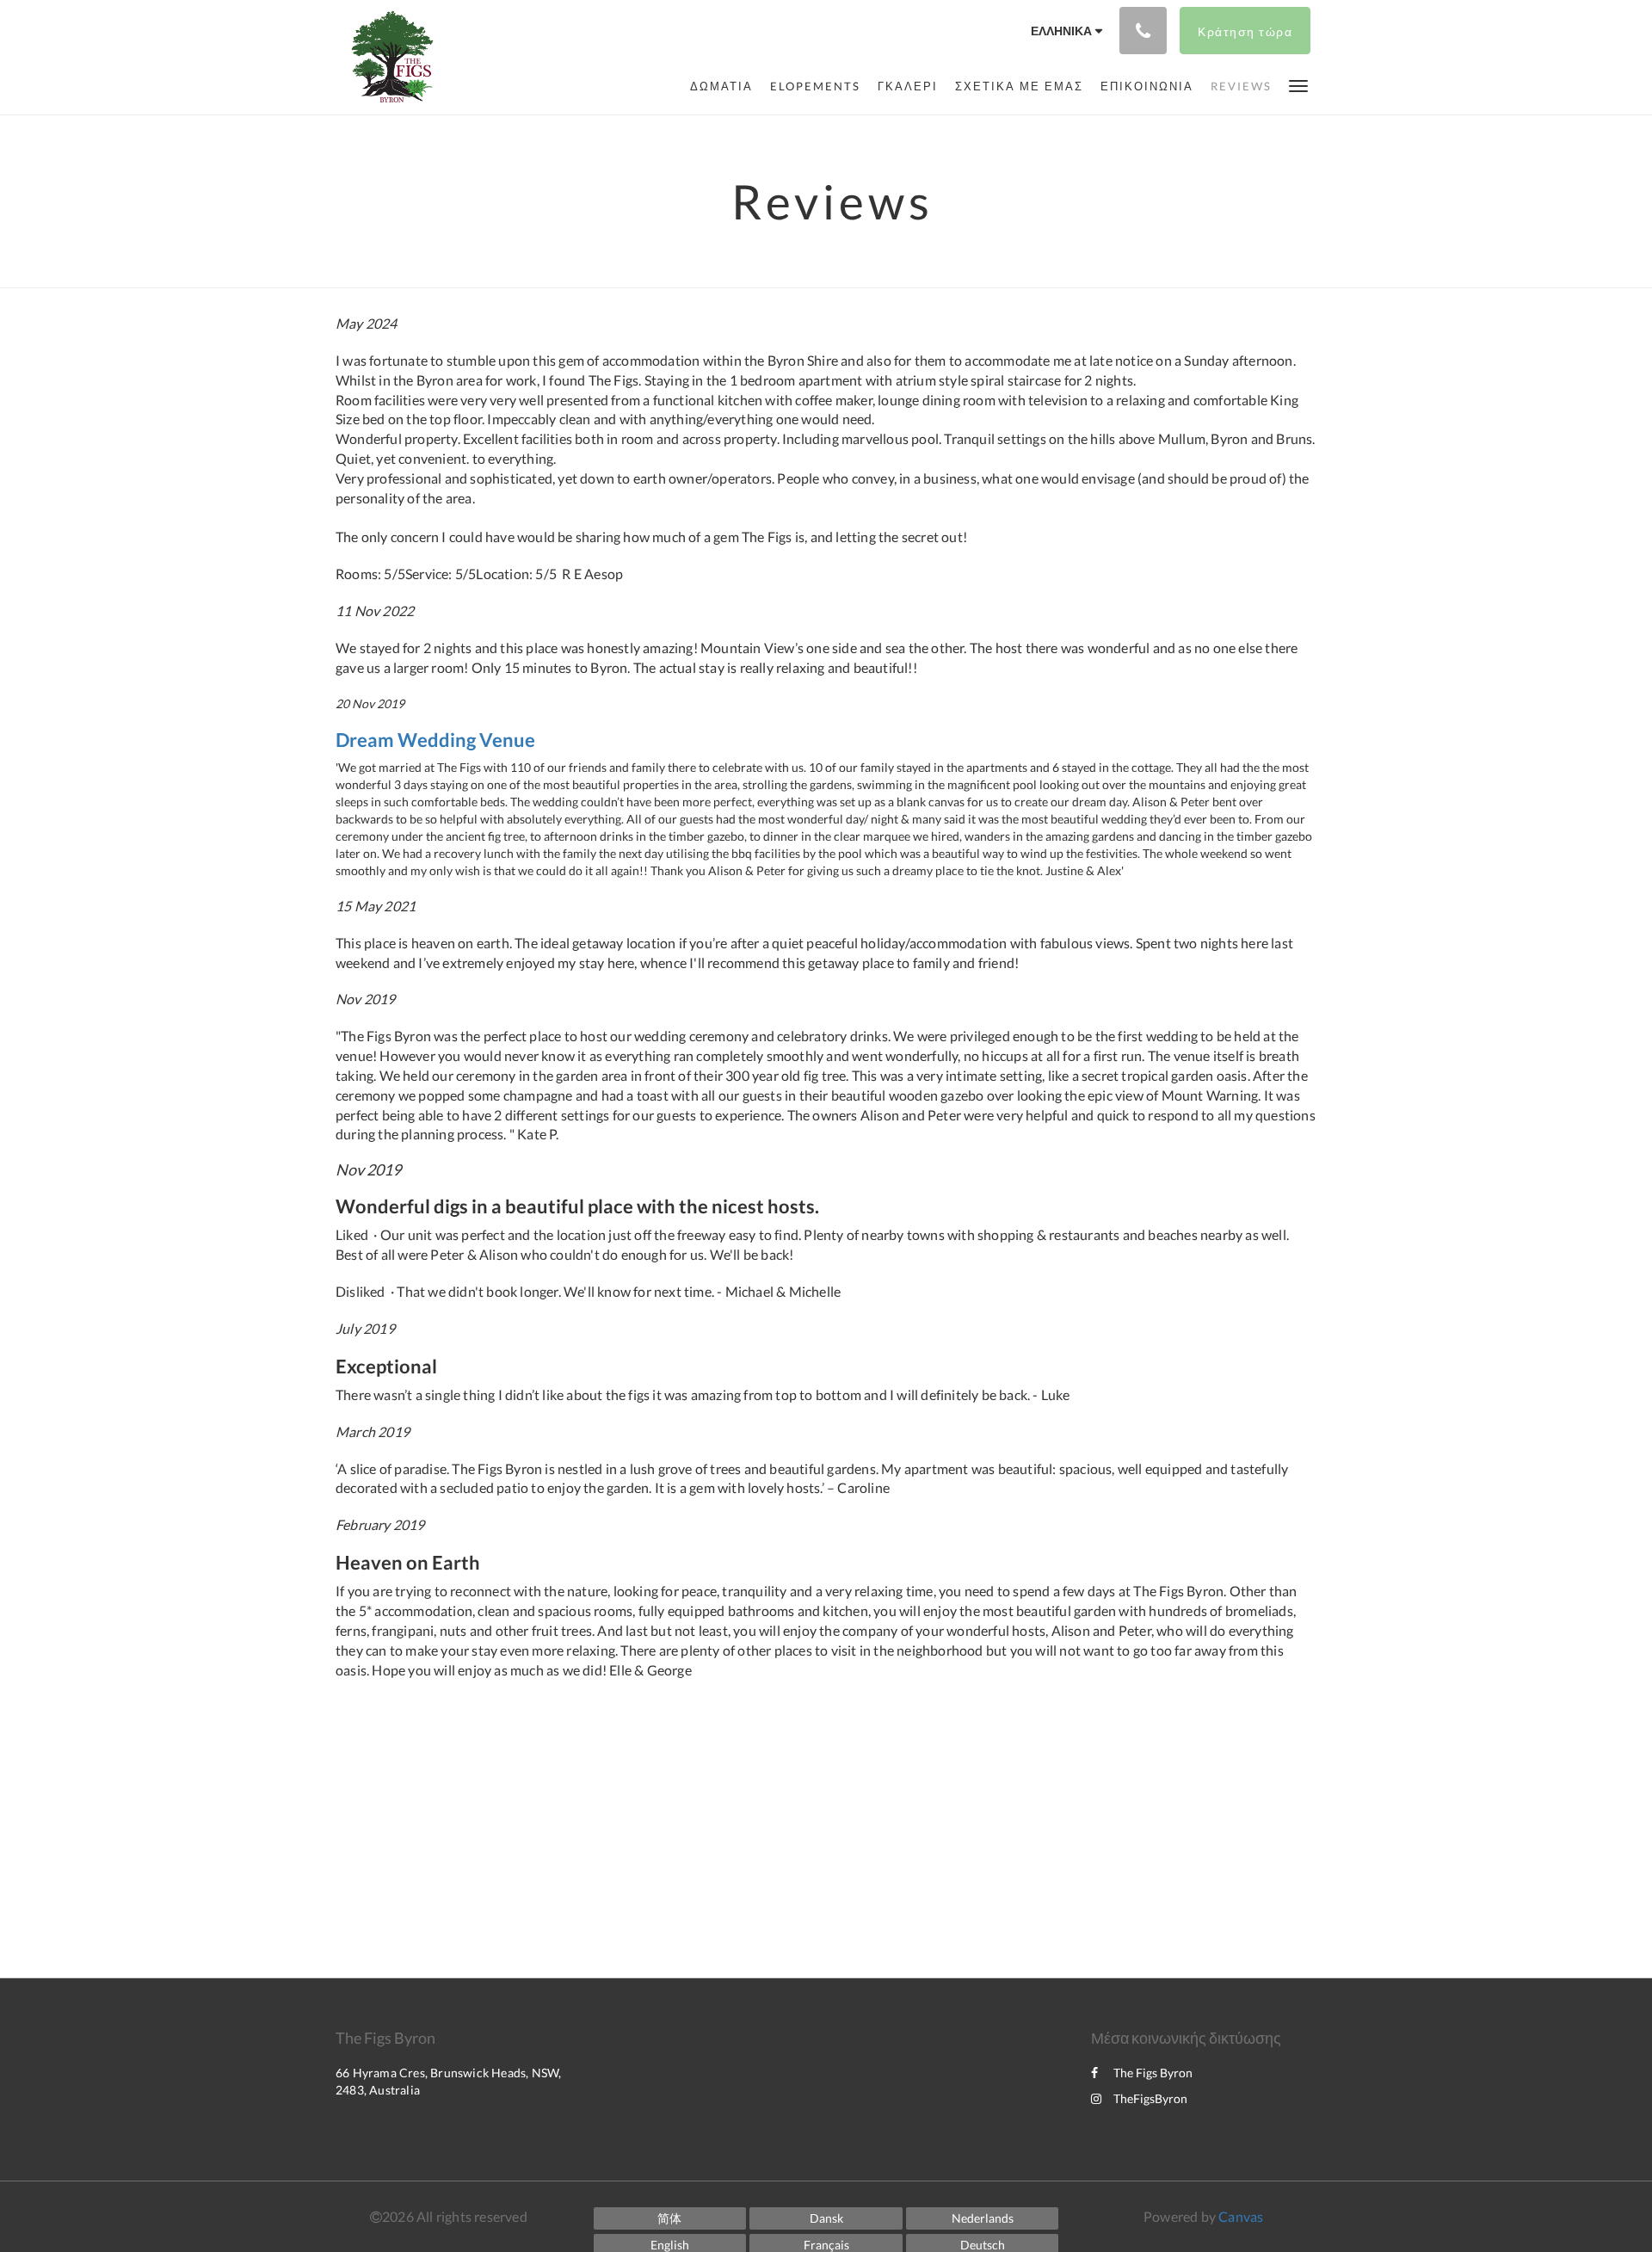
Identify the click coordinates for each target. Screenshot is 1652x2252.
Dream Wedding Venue (435, 740)
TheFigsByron (1150, 2098)
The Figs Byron (1153, 2073)
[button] (1298, 85)
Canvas (1241, 2216)
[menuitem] (721, 86)
